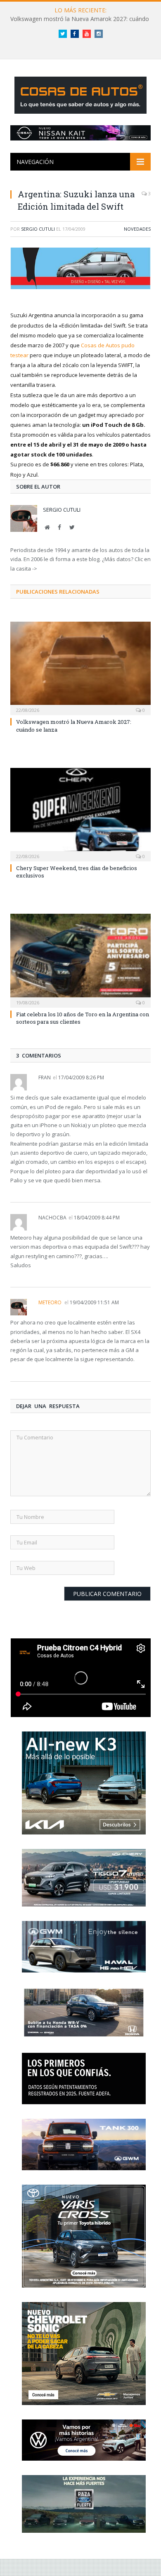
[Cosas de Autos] (80, 94)
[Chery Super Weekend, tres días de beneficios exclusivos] (80, 814)
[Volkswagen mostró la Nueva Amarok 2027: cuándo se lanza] (80, 667)
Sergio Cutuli (38, 229)
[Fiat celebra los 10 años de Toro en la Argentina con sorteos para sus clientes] (80, 959)
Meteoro (50, 1302)
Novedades (137, 229)
